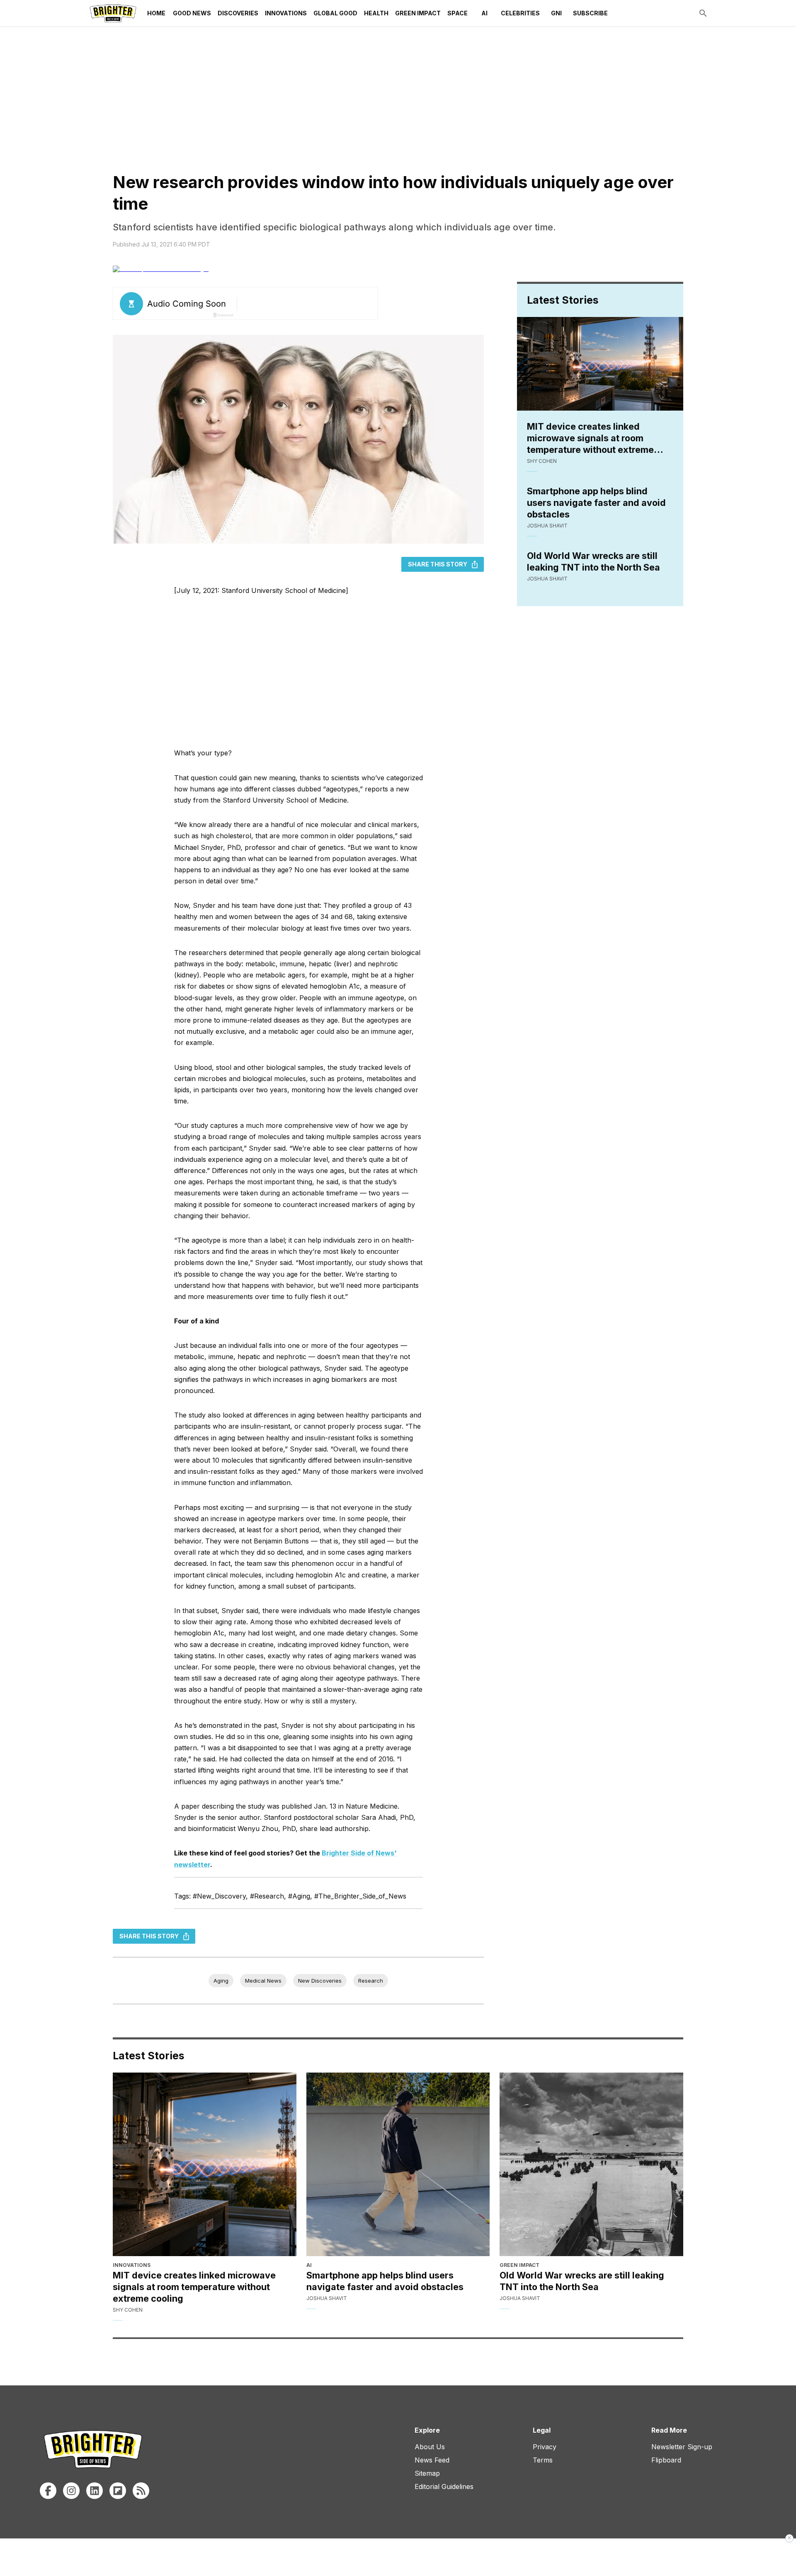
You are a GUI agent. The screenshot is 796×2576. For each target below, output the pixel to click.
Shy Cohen (542, 461)
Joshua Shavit (547, 526)
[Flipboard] (118, 2491)
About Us (430, 2447)
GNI (556, 13)
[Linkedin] (95, 2491)
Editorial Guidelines (444, 2487)
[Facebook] (48, 2491)
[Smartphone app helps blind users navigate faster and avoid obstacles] (398, 2164)
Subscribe (590, 13)
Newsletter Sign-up (682, 2447)
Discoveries (238, 13)
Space (457, 13)
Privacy (545, 2447)
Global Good (335, 13)
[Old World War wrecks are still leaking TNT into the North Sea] (591, 2164)
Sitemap (427, 2473)
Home (156, 13)
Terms (543, 2460)
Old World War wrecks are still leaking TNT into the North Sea (593, 561)
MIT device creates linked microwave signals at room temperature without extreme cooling (590, 438)
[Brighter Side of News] (113, 13)
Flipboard (666, 2460)
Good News (192, 13)
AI (484, 13)
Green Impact (418, 13)
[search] (703, 13)
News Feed (432, 2460)
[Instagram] (71, 2491)
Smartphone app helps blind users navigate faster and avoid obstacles (596, 503)
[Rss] (141, 2491)
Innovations (286, 13)
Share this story (438, 564)
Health (376, 13)
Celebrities (520, 13)
